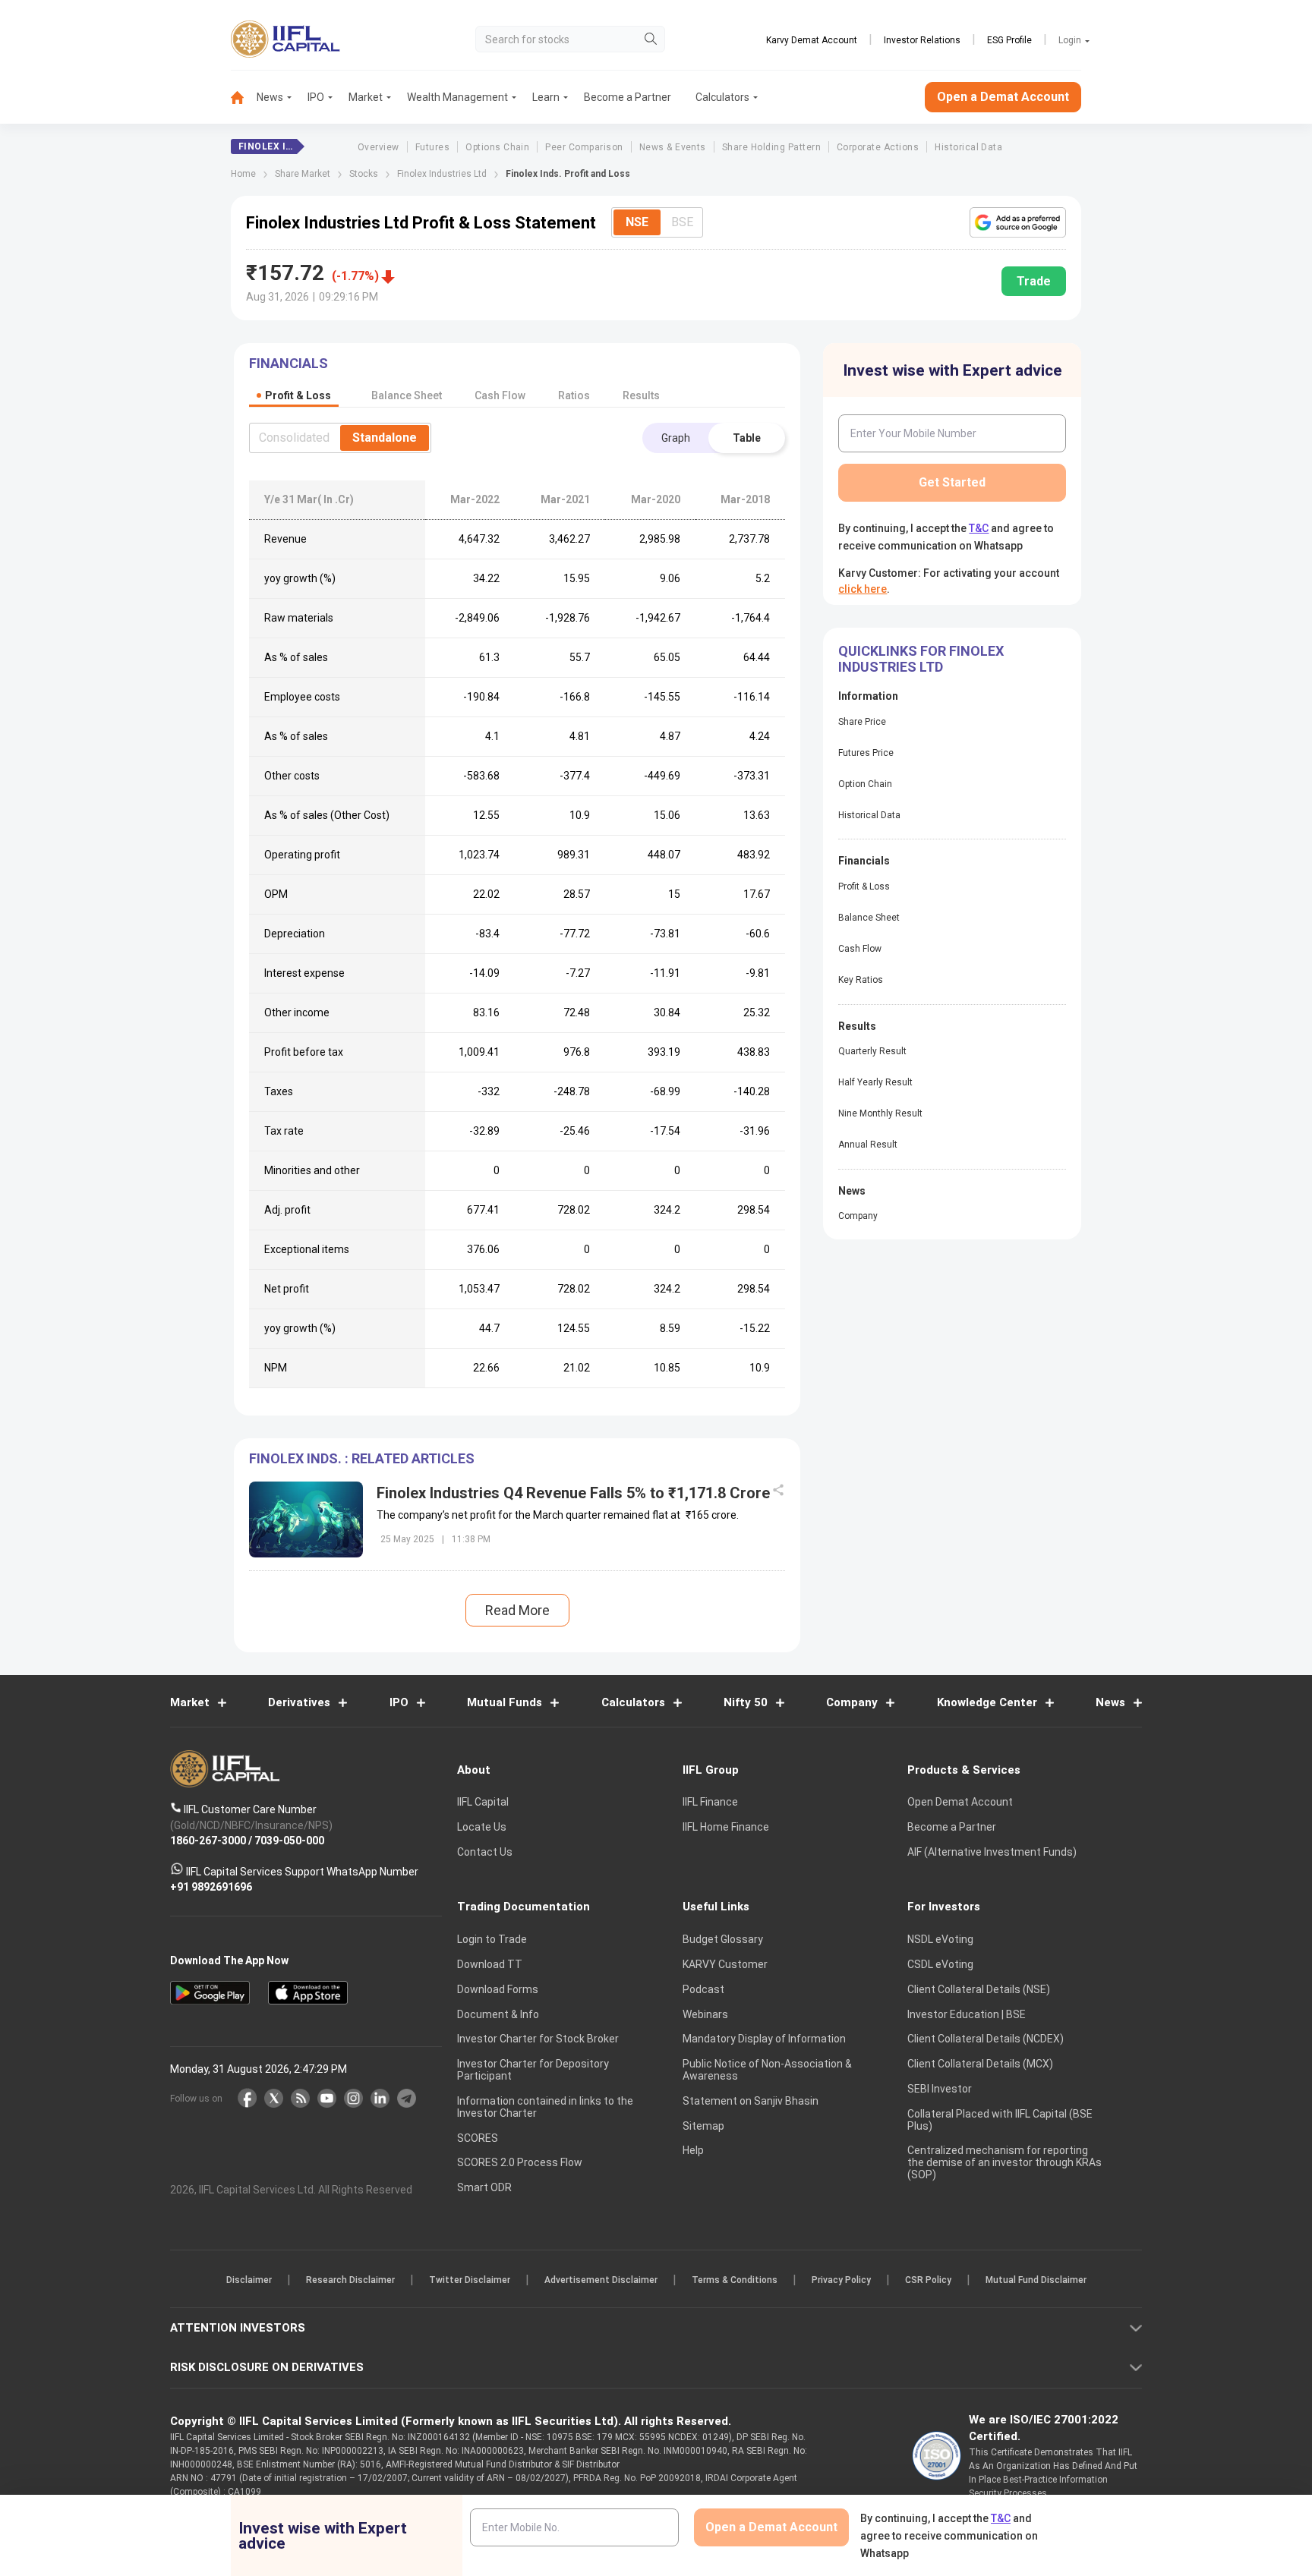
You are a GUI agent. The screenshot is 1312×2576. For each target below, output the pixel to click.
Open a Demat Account (549, 1341)
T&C (576, 1387)
